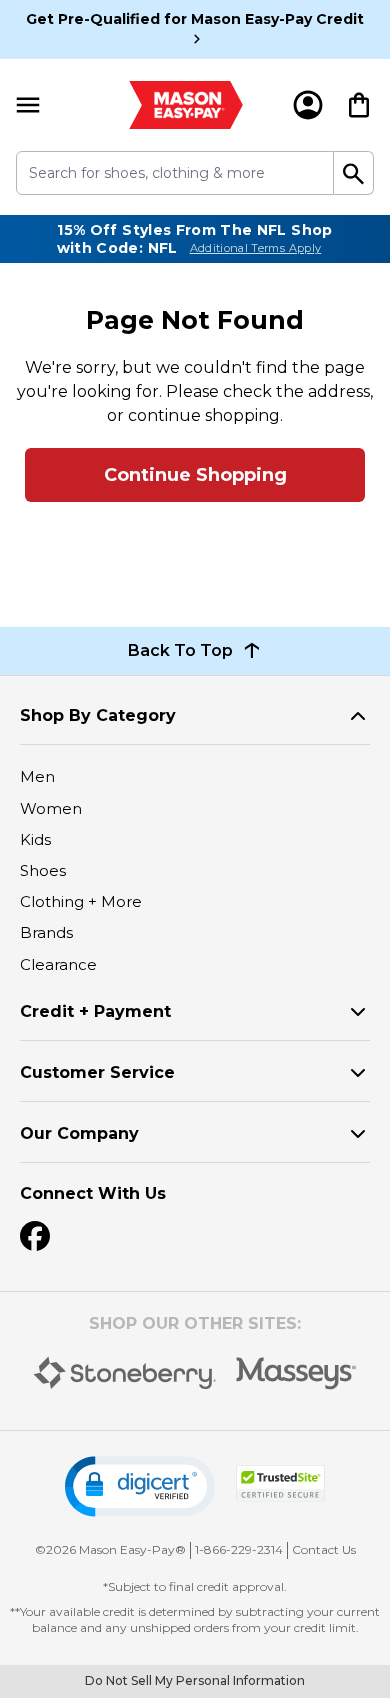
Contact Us (324, 1549)
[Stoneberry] (124, 1373)
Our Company (79, 1133)
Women (51, 808)
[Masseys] (296, 1373)
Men (37, 776)
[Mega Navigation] (28, 105)
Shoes (43, 870)
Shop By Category (98, 715)
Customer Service (97, 1072)
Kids (35, 839)
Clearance (58, 964)
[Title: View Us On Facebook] (35, 1236)
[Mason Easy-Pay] (185, 105)
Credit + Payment (95, 1011)
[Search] (354, 173)
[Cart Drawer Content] (359, 105)
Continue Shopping (195, 475)
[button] (140, 1486)
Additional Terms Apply (256, 248)
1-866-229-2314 (239, 1549)
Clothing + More (81, 901)
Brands (46, 932)
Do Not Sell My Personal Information (195, 1680)
